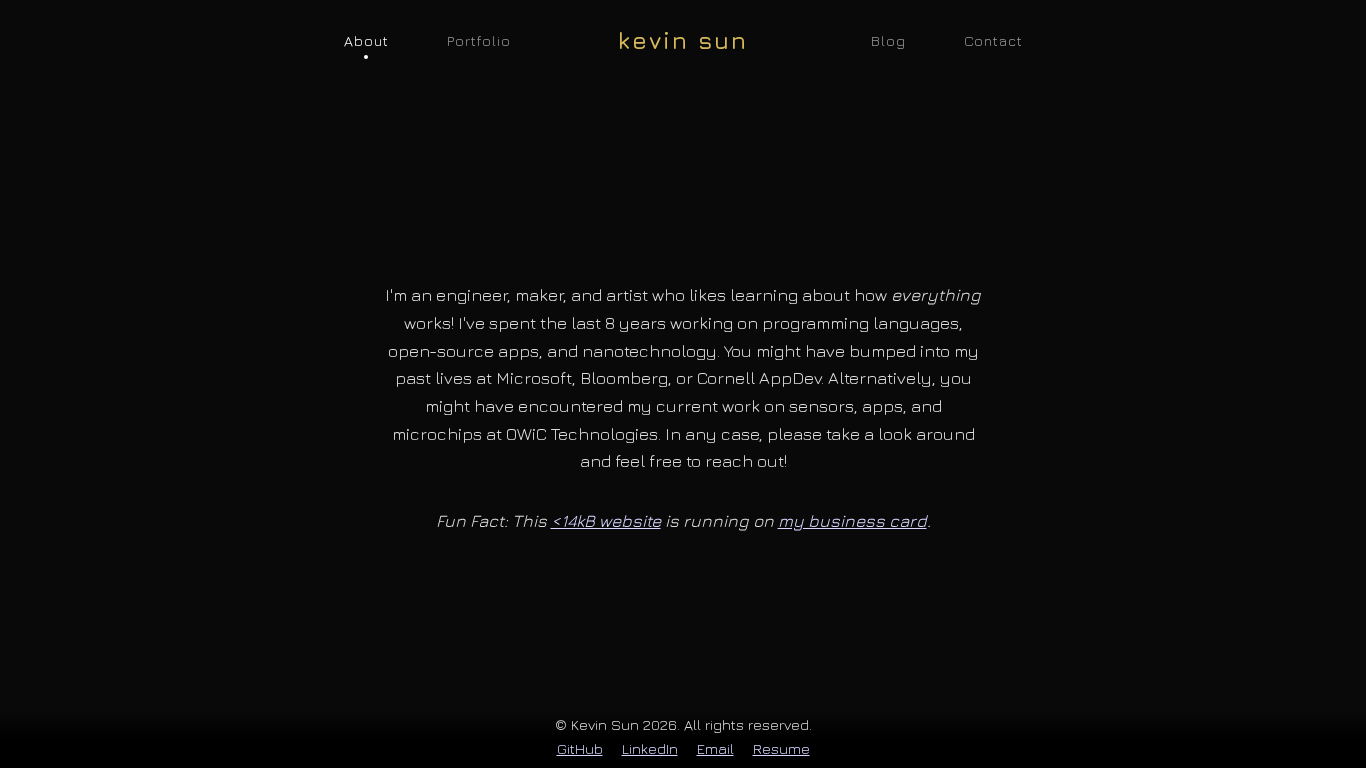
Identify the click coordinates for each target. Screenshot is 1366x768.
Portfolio (479, 40)
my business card (852, 520)
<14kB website (606, 520)
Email (715, 748)
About (366, 40)
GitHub (580, 748)
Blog (888, 40)
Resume (781, 748)
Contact (993, 40)
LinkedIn (650, 748)
